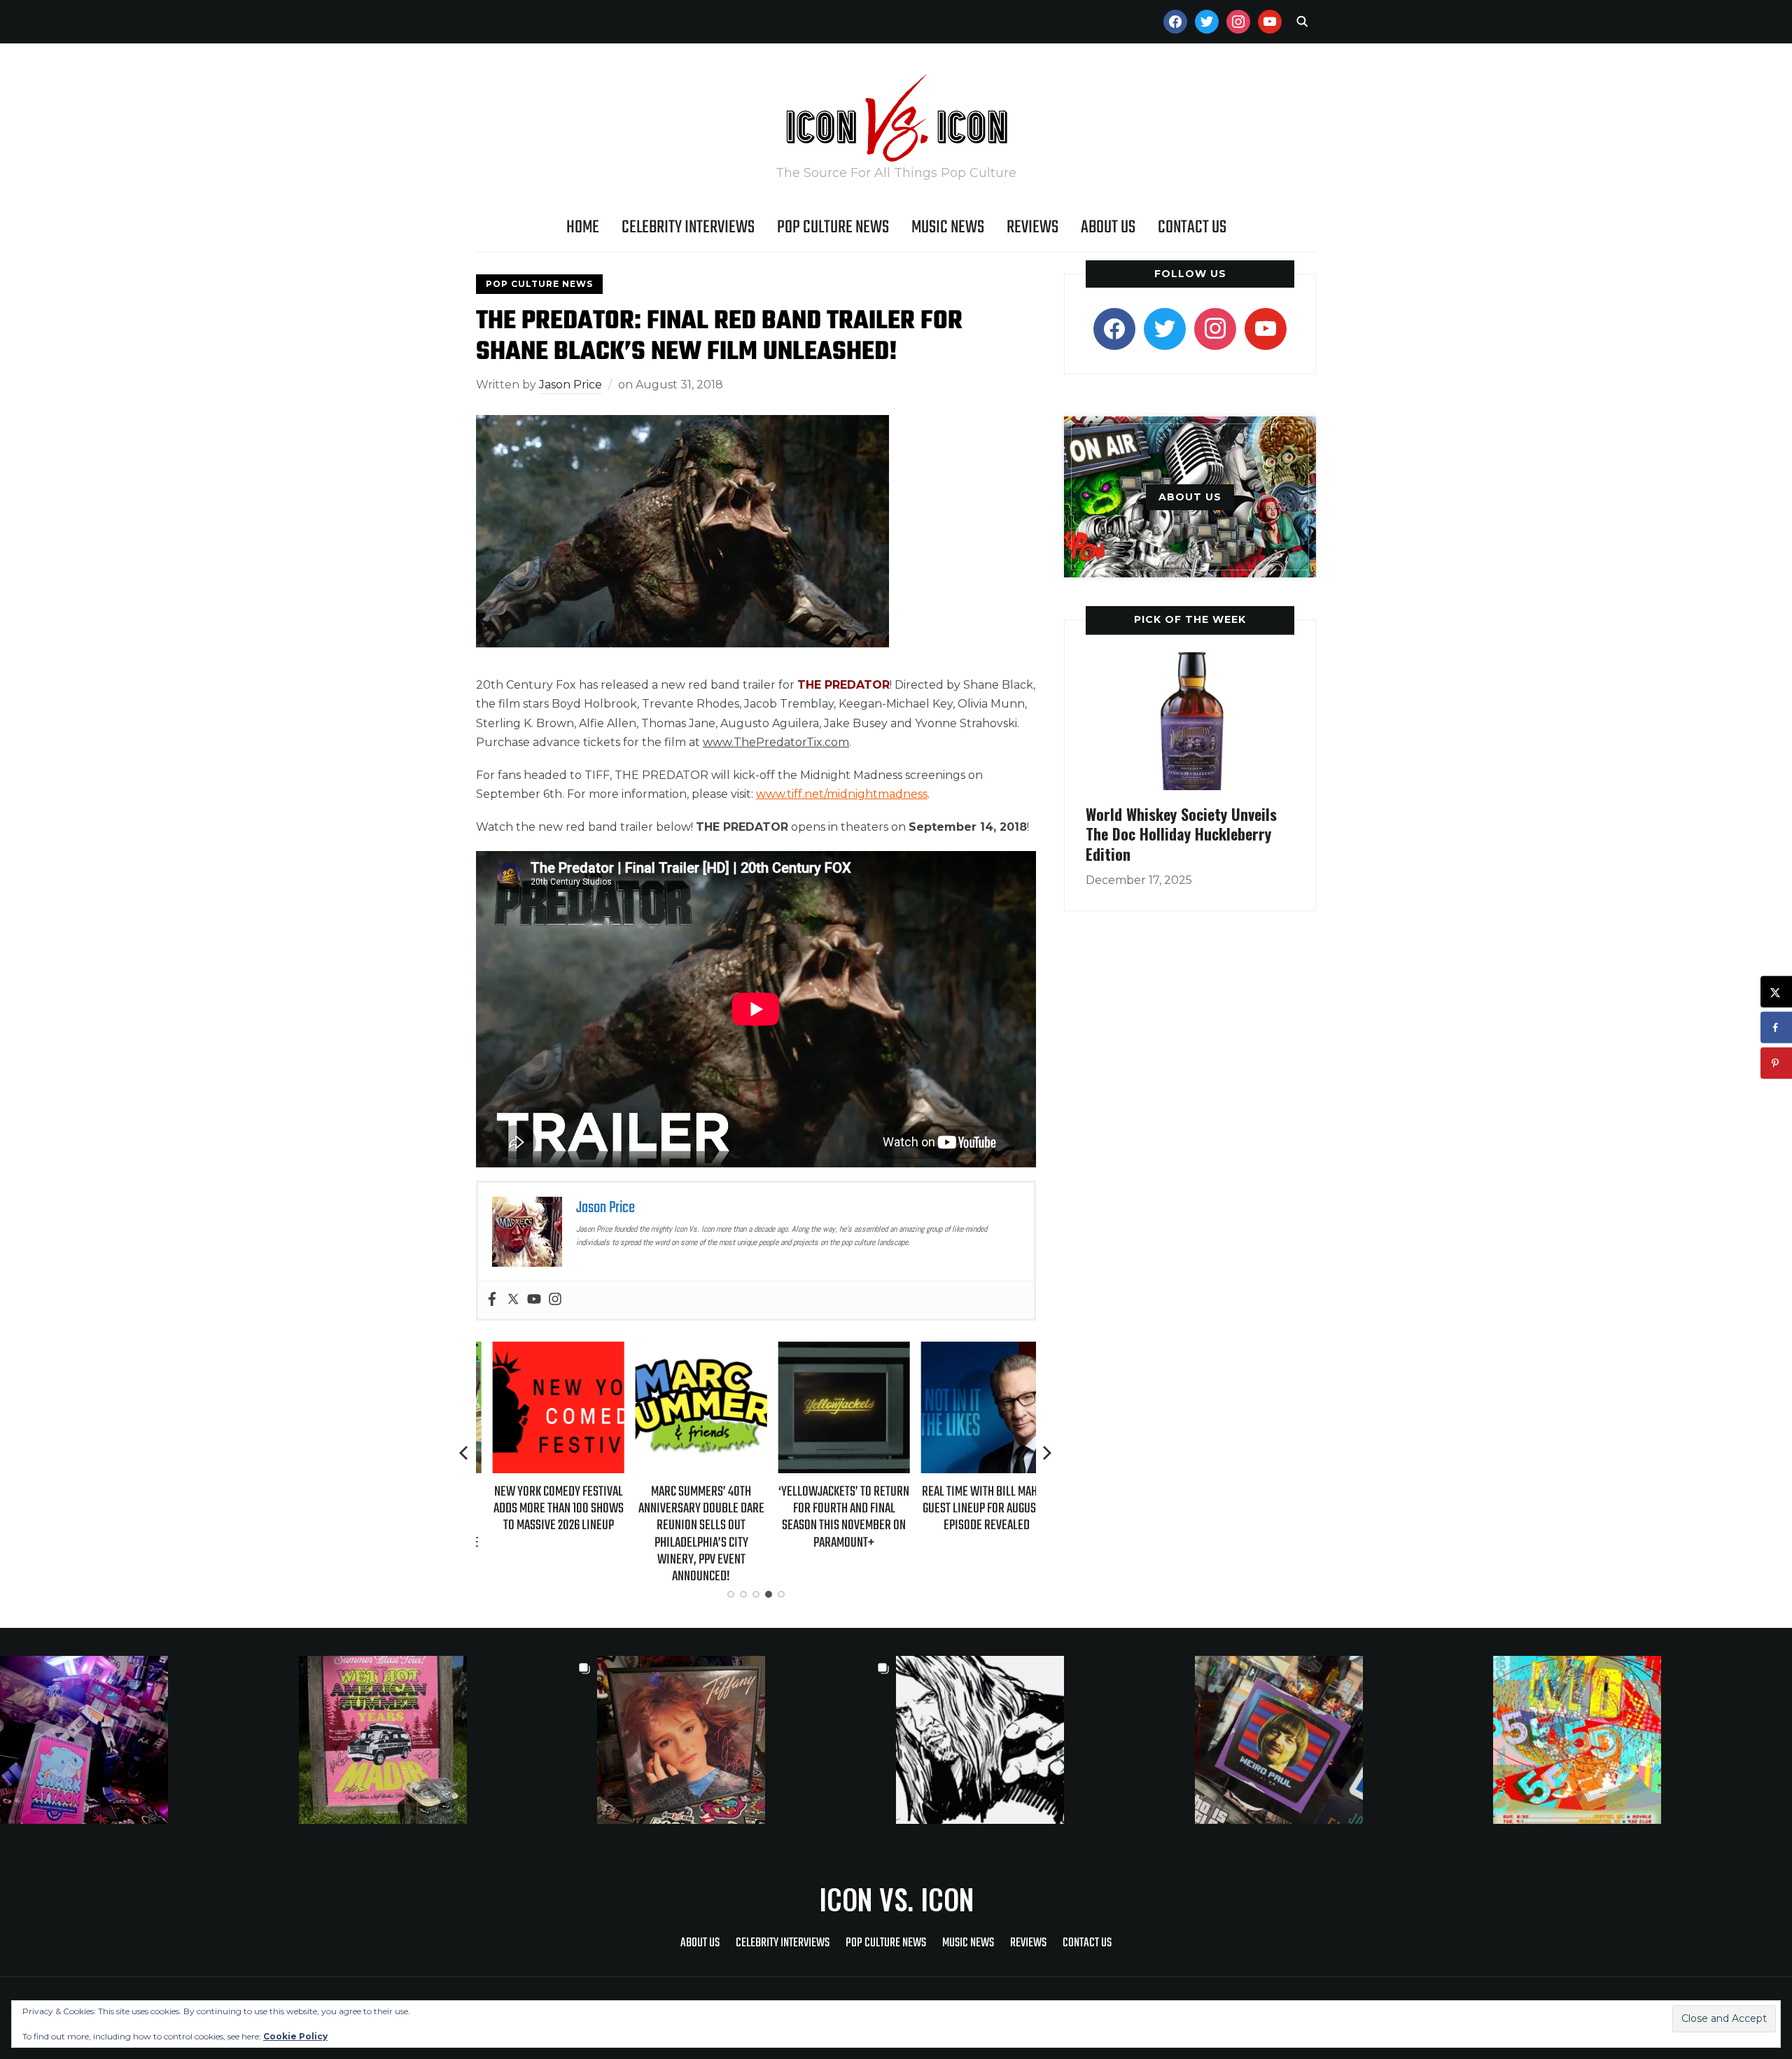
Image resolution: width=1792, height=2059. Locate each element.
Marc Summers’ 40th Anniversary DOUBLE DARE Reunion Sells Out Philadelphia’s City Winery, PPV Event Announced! (685, 1534)
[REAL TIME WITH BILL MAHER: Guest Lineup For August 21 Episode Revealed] (970, 1351)
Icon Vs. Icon (896, 1899)
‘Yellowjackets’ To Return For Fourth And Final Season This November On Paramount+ (828, 1517)
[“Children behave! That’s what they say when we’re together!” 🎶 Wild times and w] (747, 1740)
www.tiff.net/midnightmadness (842, 794)
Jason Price (570, 385)
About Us (1108, 227)
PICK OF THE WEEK (1190, 619)
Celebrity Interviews (688, 227)
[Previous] (465, 1453)
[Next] (1047, 1453)
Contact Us (1192, 227)
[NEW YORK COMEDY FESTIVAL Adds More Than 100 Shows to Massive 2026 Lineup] (542, 1351)
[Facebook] (492, 1300)
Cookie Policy (295, 2036)
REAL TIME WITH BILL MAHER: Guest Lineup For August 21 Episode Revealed (970, 1509)
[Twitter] (513, 1300)
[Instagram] (555, 1300)
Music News (948, 227)
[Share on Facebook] (1776, 1028)
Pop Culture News (833, 227)
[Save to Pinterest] (1776, 1063)
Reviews (1032, 227)
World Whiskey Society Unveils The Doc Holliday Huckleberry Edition (1181, 834)
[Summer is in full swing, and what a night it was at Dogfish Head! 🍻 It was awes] (448, 1740)
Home (583, 227)
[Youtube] (534, 1300)
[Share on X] (1776, 992)
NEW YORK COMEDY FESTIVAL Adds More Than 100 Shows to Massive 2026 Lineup (542, 1509)
